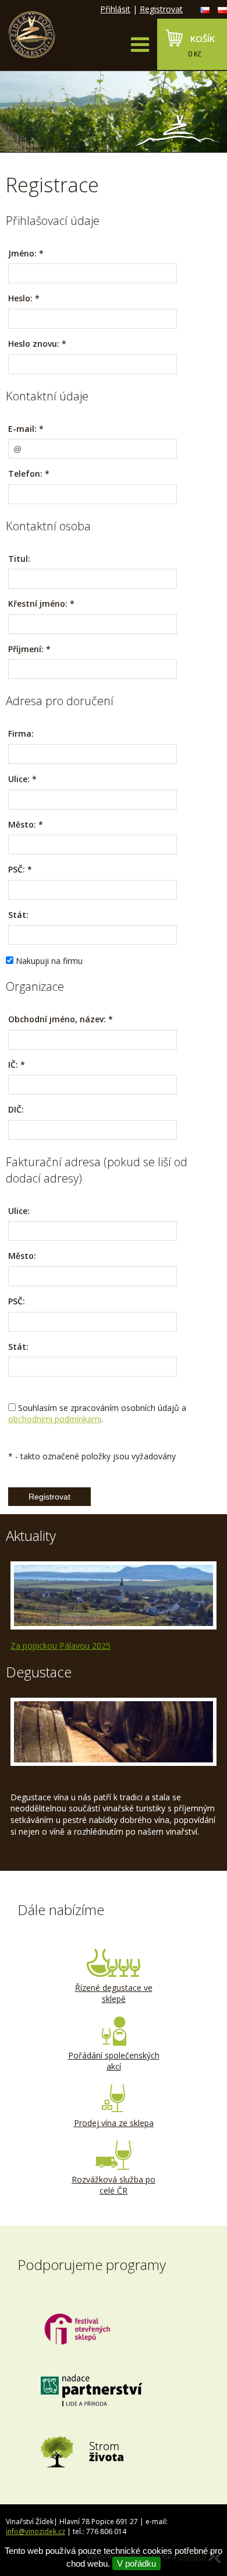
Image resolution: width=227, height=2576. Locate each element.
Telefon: (25, 474)
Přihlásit (115, 9)
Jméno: (22, 253)
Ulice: (19, 779)
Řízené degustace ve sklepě (114, 1993)
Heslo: (20, 298)
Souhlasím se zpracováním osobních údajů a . (97, 1414)
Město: (22, 824)
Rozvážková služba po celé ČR (114, 2185)
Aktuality (31, 1535)
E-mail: (22, 429)
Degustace (39, 1672)
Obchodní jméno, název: (61, 1019)
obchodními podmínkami (55, 1419)
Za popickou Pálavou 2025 (61, 1646)
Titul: (19, 559)
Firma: (21, 733)
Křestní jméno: (38, 603)
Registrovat (161, 9)
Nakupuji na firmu (49, 961)
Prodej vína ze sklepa (114, 2123)
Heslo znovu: (34, 344)
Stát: (18, 915)
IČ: (13, 1064)
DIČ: (16, 1109)
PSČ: (17, 869)
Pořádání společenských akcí (114, 2061)
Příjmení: (26, 649)
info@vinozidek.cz (36, 2531)
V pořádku (136, 2563)
